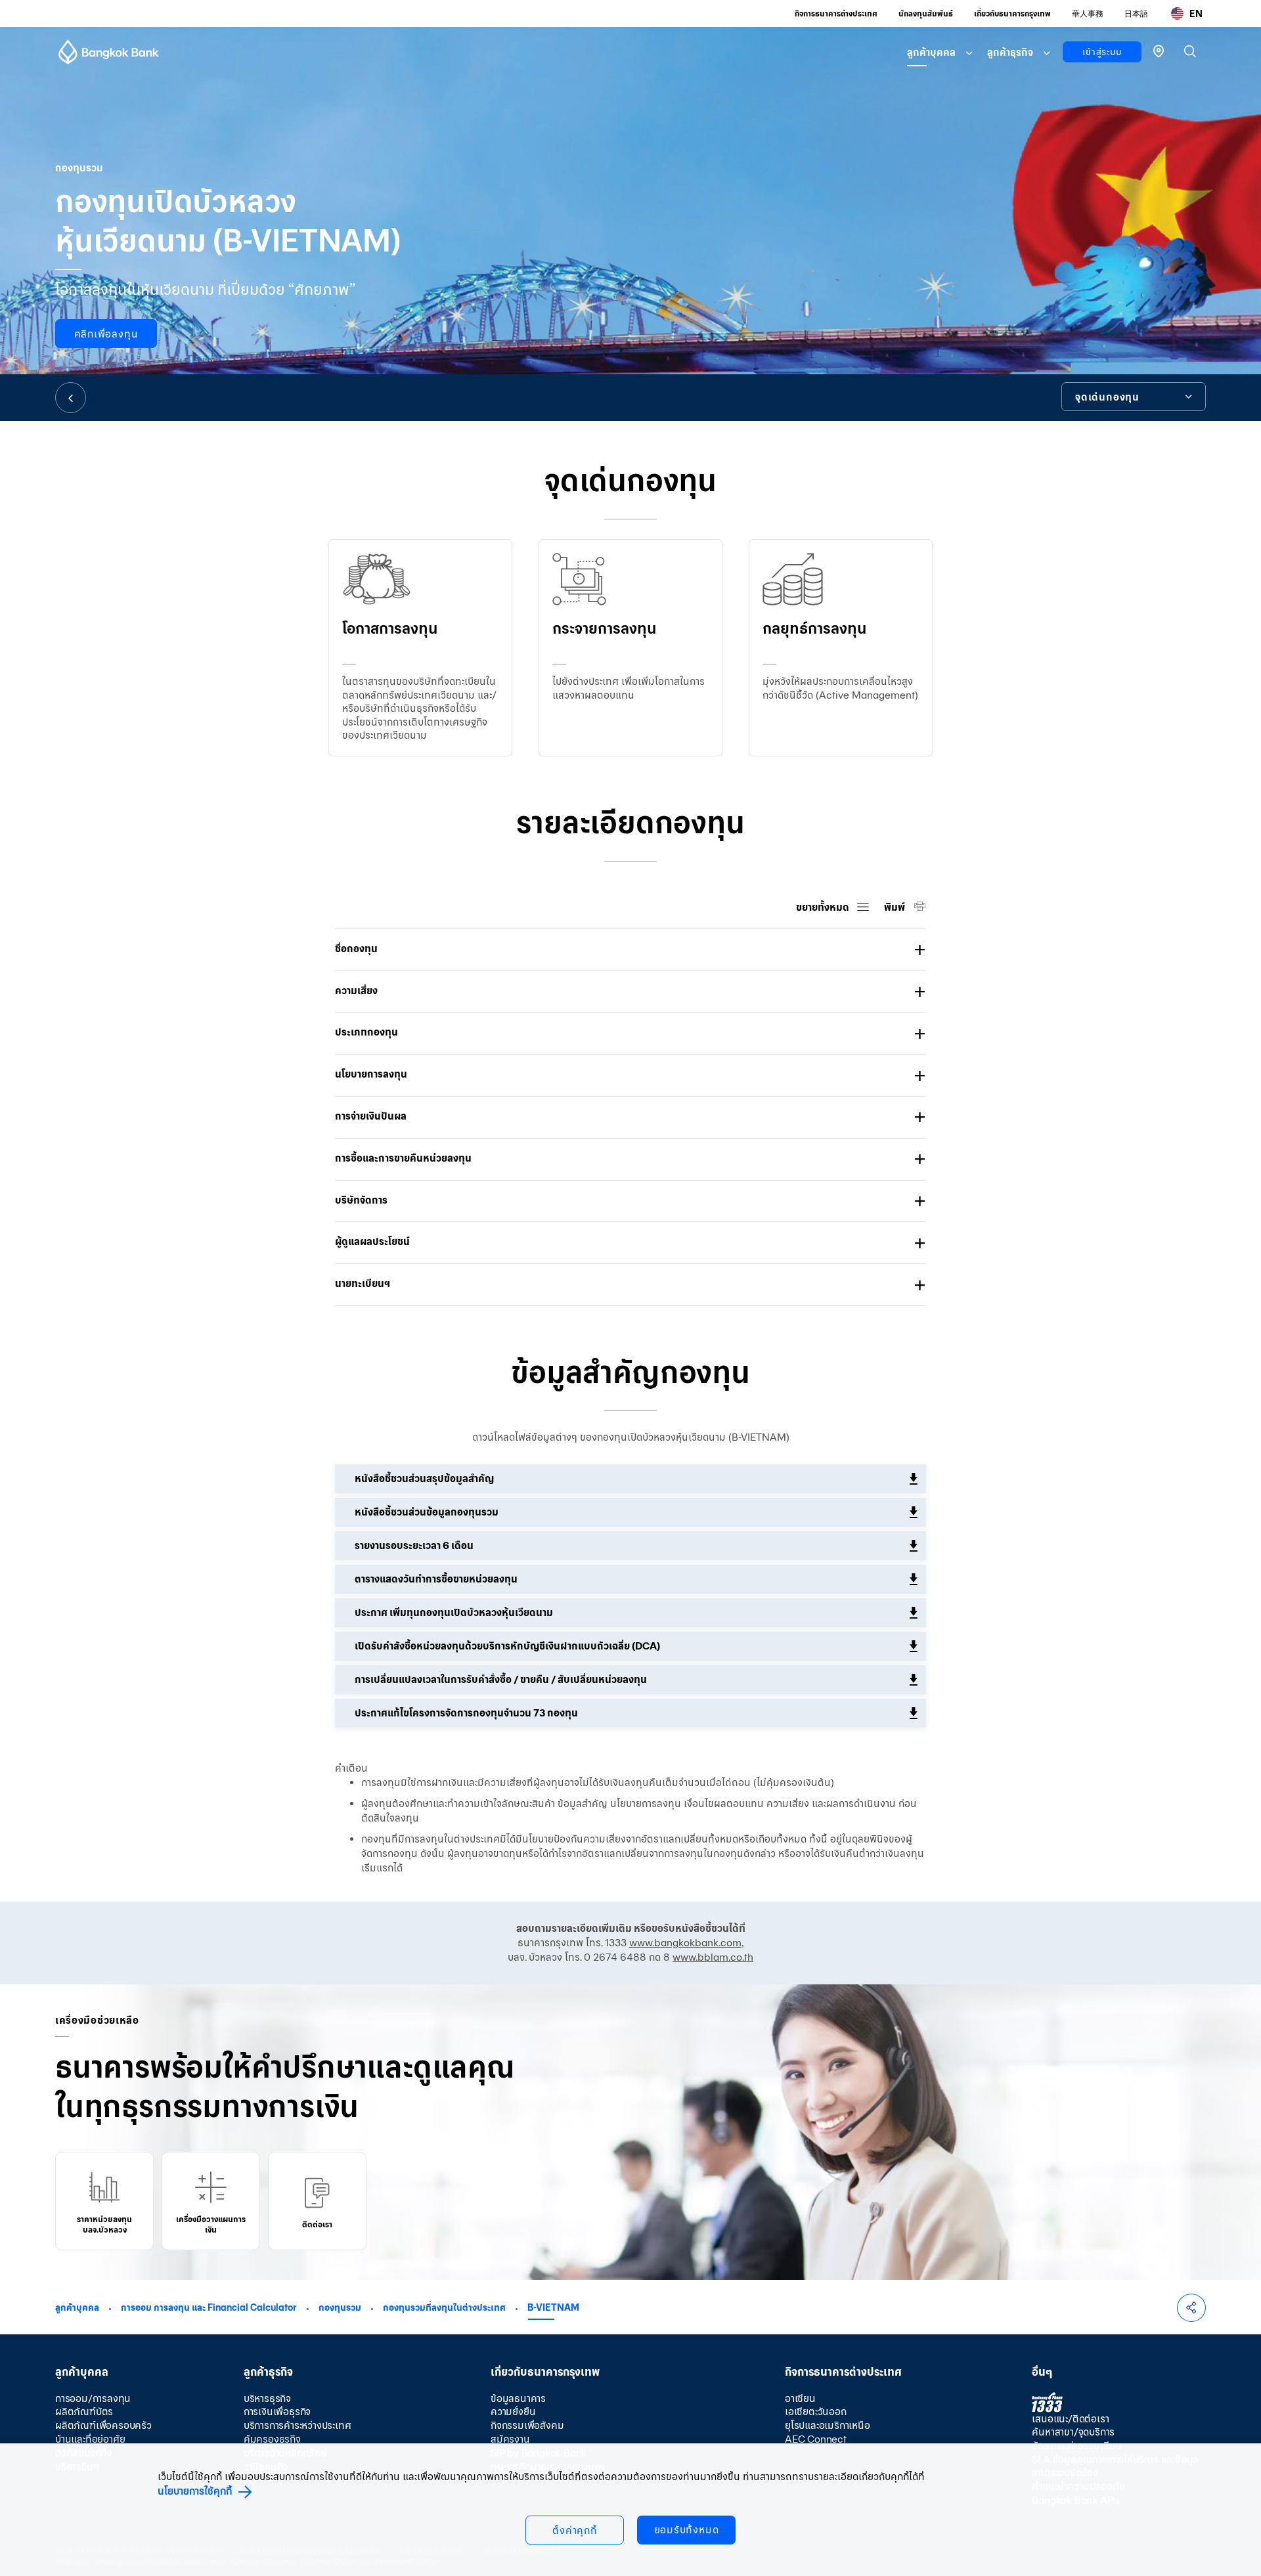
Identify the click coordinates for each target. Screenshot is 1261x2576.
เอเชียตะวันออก (816, 2412)
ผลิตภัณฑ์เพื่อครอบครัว (103, 2425)
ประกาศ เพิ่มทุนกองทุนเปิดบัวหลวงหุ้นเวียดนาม (454, 1612)
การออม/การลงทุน (93, 2398)
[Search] (1190, 51)
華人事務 (1088, 13)
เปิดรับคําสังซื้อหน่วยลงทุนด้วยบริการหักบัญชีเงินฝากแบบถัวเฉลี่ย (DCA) (507, 1646)
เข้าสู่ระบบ (1102, 52)
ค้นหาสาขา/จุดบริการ (1073, 2432)
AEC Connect (816, 2439)
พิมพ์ (896, 907)
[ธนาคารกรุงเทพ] (109, 52)
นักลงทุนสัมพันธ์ (926, 13)
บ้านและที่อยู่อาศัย (90, 2439)
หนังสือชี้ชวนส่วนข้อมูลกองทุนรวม (427, 1512)
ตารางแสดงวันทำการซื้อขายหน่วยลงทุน (436, 1579)
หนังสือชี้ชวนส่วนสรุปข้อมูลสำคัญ (424, 1478)
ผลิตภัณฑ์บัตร (84, 2412)
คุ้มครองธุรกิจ (272, 2439)
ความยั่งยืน (513, 2412)
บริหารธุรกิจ (267, 2398)
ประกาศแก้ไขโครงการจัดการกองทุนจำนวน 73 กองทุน (466, 1713)
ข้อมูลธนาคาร (518, 2398)
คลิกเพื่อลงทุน (106, 334)
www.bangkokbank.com (685, 1943)
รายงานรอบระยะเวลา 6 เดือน (414, 1545)
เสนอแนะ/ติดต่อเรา (1070, 2419)
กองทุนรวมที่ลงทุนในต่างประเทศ (444, 2307)
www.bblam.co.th (713, 1957)
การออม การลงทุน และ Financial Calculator (209, 2307)
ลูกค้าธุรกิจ (1010, 52)
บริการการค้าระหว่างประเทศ (298, 2425)
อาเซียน (800, 2398)
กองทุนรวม (340, 2307)
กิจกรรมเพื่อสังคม (527, 2425)
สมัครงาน (510, 2439)
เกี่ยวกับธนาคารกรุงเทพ (1012, 13)
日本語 (1136, 13)
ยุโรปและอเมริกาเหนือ (828, 2425)
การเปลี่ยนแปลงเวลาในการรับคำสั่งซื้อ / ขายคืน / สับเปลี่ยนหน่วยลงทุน (501, 1679)
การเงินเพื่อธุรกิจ (277, 2412)
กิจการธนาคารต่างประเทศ (836, 13)
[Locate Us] (1159, 50)
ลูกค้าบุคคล (931, 52)
